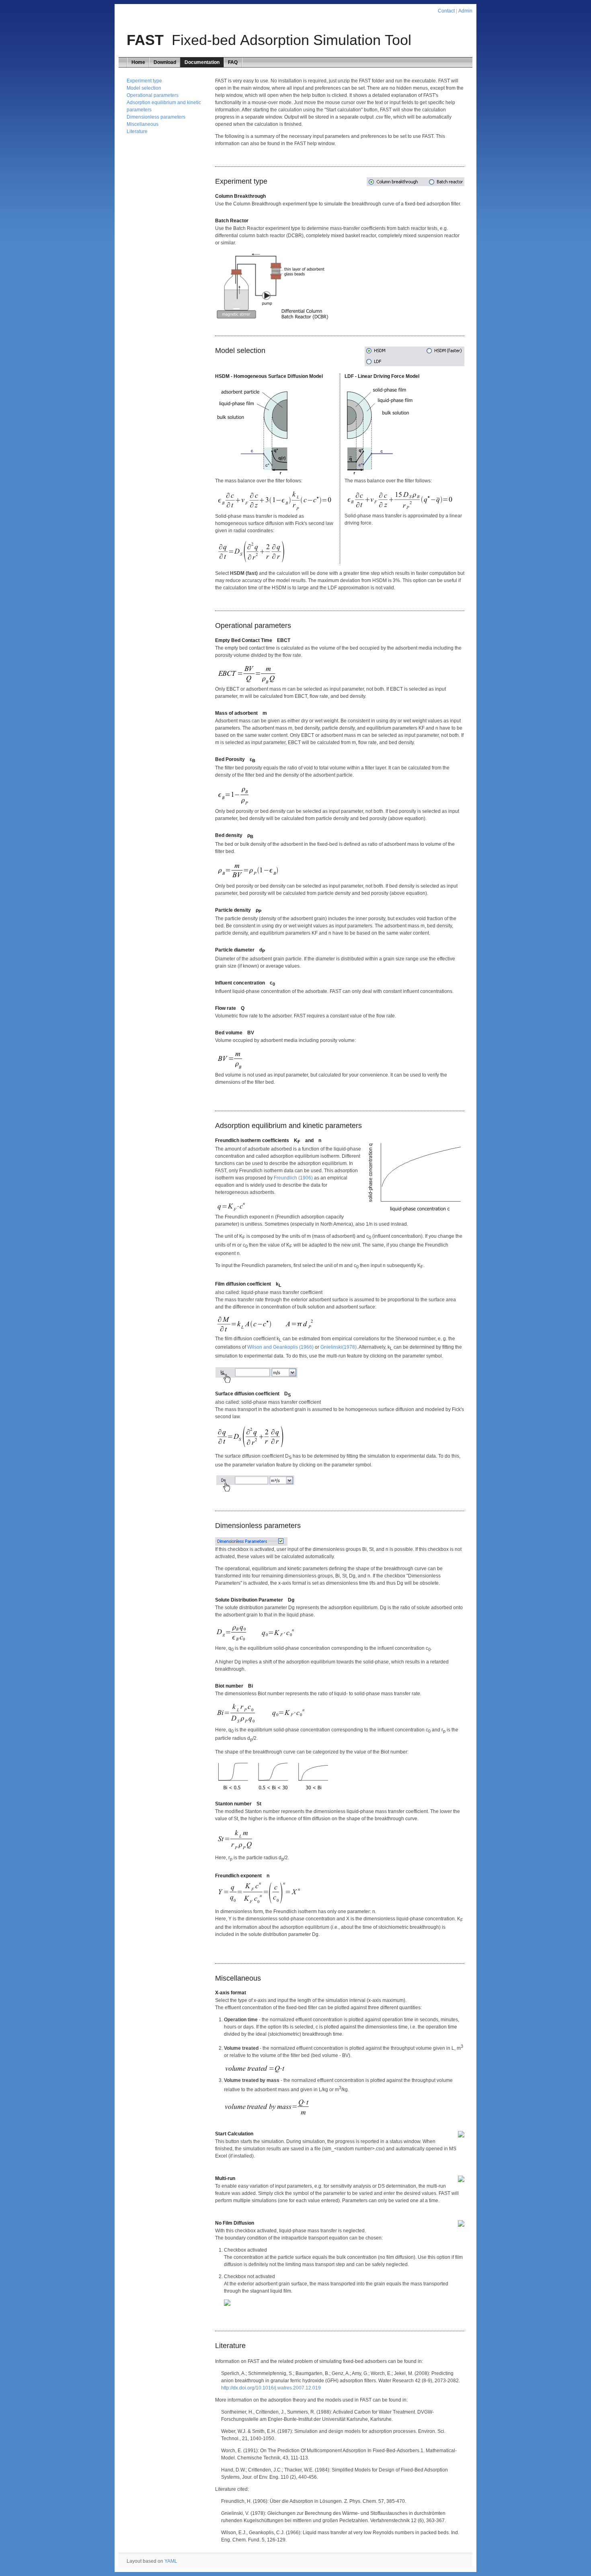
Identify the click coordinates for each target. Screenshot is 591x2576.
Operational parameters (153, 95)
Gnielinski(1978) (339, 1347)
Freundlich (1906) (293, 1178)
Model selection (144, 88)
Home (138, 62)
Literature (137, 131)
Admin (465, 11)
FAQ (233, 62)
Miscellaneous (143, 124)
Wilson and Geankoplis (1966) (280, 1347)
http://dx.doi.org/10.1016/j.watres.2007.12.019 (271, 2388)
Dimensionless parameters (156, 117)
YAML (171, 2561)
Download (165, 62)
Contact (446, 11)
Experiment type (144, 81)
